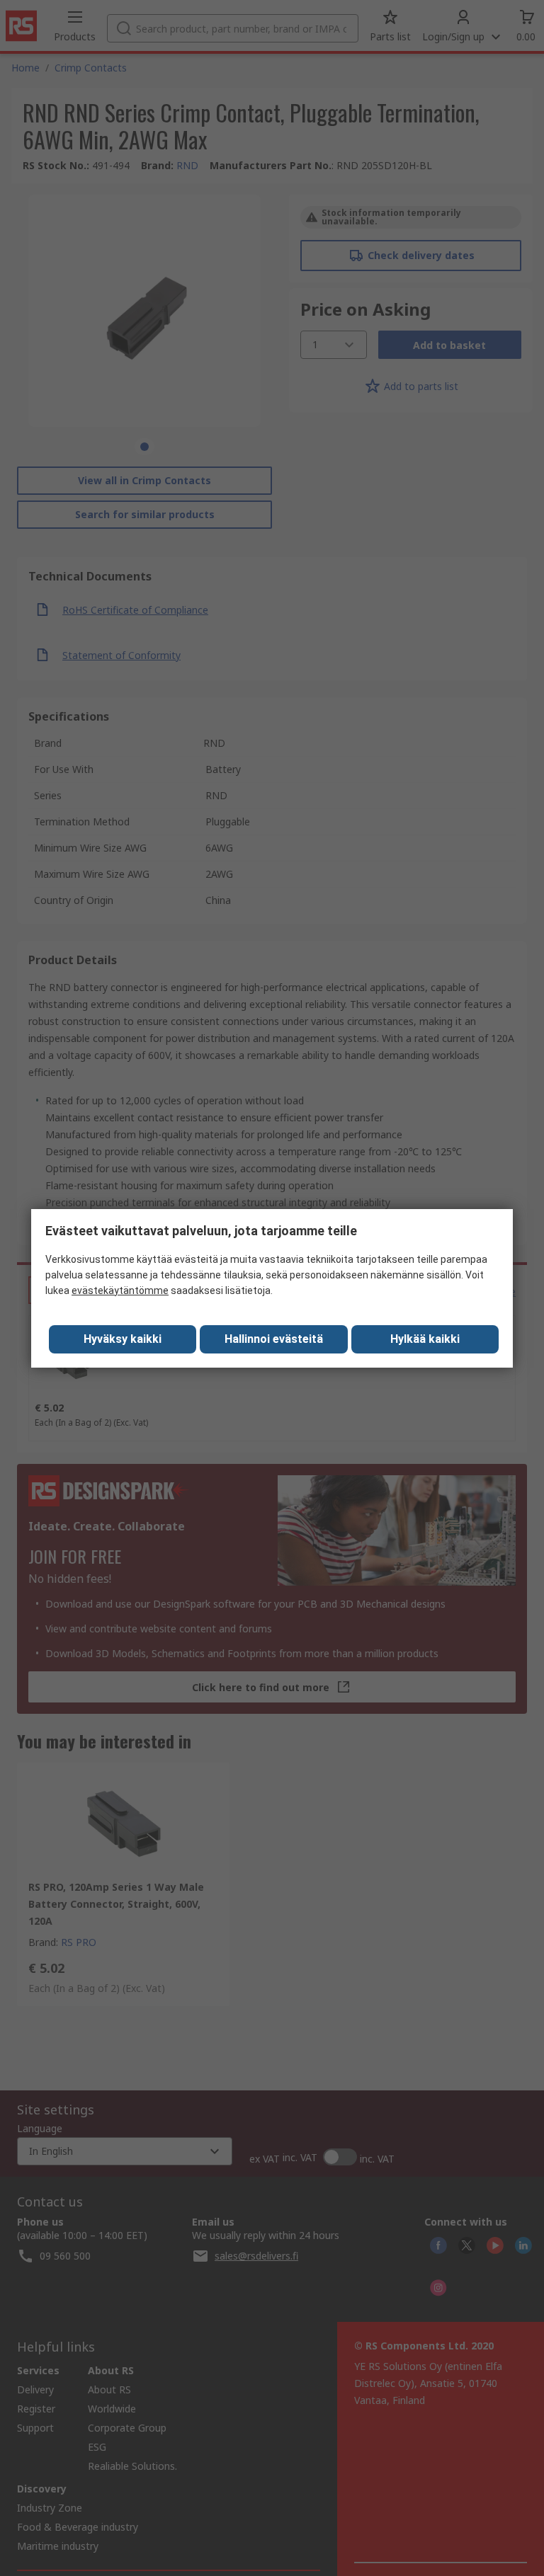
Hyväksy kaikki (123, 1339)
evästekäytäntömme (120, 1290)
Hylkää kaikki (425, 1339)
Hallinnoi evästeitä (274, 1339)
